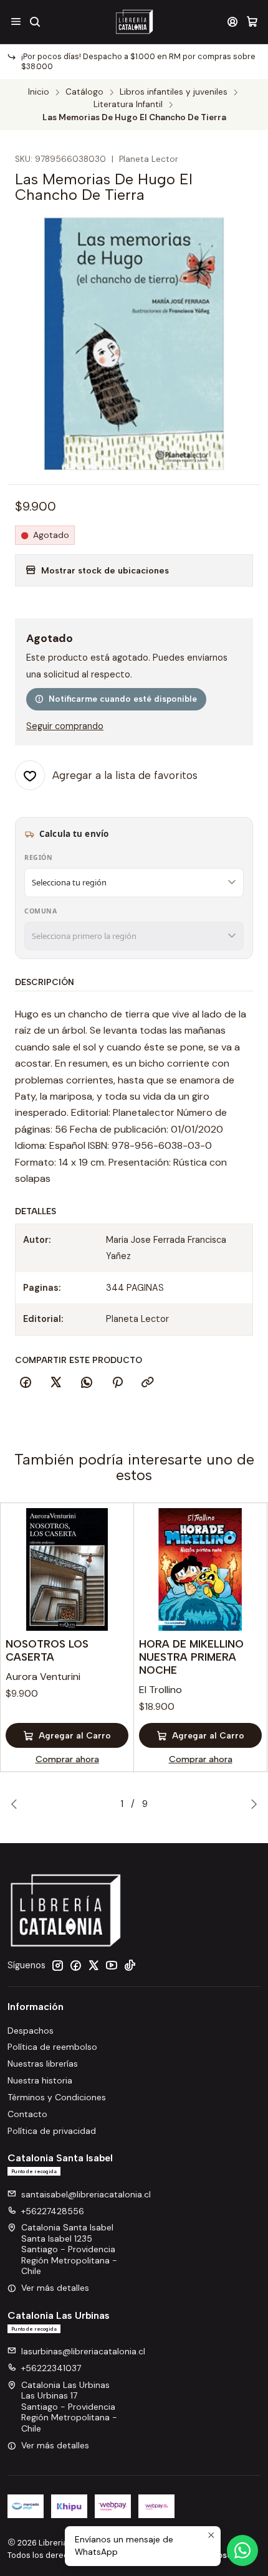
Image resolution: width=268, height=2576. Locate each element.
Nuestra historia (40, 2080)
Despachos (31, 2031)
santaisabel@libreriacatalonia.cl (86, 2194)
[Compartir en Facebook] (26, 1383)
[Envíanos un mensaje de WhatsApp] (242, 2550)
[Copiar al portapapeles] (148, 1383)
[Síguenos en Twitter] (93, 1965)
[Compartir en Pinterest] (117, 1383)
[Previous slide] (17, 1804)
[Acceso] (233, 21)
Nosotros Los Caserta (47, 1650)
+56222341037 (51, 2368)
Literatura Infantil (128, 105)
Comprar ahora (67, 1759)
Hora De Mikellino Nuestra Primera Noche (191, 1657)
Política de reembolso (52, 2047)
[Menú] (16, 21)
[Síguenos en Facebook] (75, 1965)
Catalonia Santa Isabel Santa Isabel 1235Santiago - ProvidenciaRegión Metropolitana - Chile (69, 2249)
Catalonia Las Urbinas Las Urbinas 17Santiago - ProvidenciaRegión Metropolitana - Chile (69, 2407)
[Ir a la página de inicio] (134, 22)
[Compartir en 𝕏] (56, 1383)
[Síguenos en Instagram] (57, 1965)
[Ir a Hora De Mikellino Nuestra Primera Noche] (200, 1569)
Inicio (39, 92)
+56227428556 (53, 2211)
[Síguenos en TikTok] (130, 1965)
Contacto (27, 2114)
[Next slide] (251, 1804)
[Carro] (252, 21)
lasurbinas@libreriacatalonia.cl (83, 2351)
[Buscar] (35, 21)
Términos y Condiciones (57, 2097)
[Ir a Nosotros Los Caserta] (67, 1569)
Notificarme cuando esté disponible (123, 699)
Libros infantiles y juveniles (174, 92)
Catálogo (84, 92)
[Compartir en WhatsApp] (87, 1383)
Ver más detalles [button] (55, 2288)
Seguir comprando (65, 726)
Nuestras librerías (43, 2064)
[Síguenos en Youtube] (112, 1965)
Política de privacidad (52, 2131)
